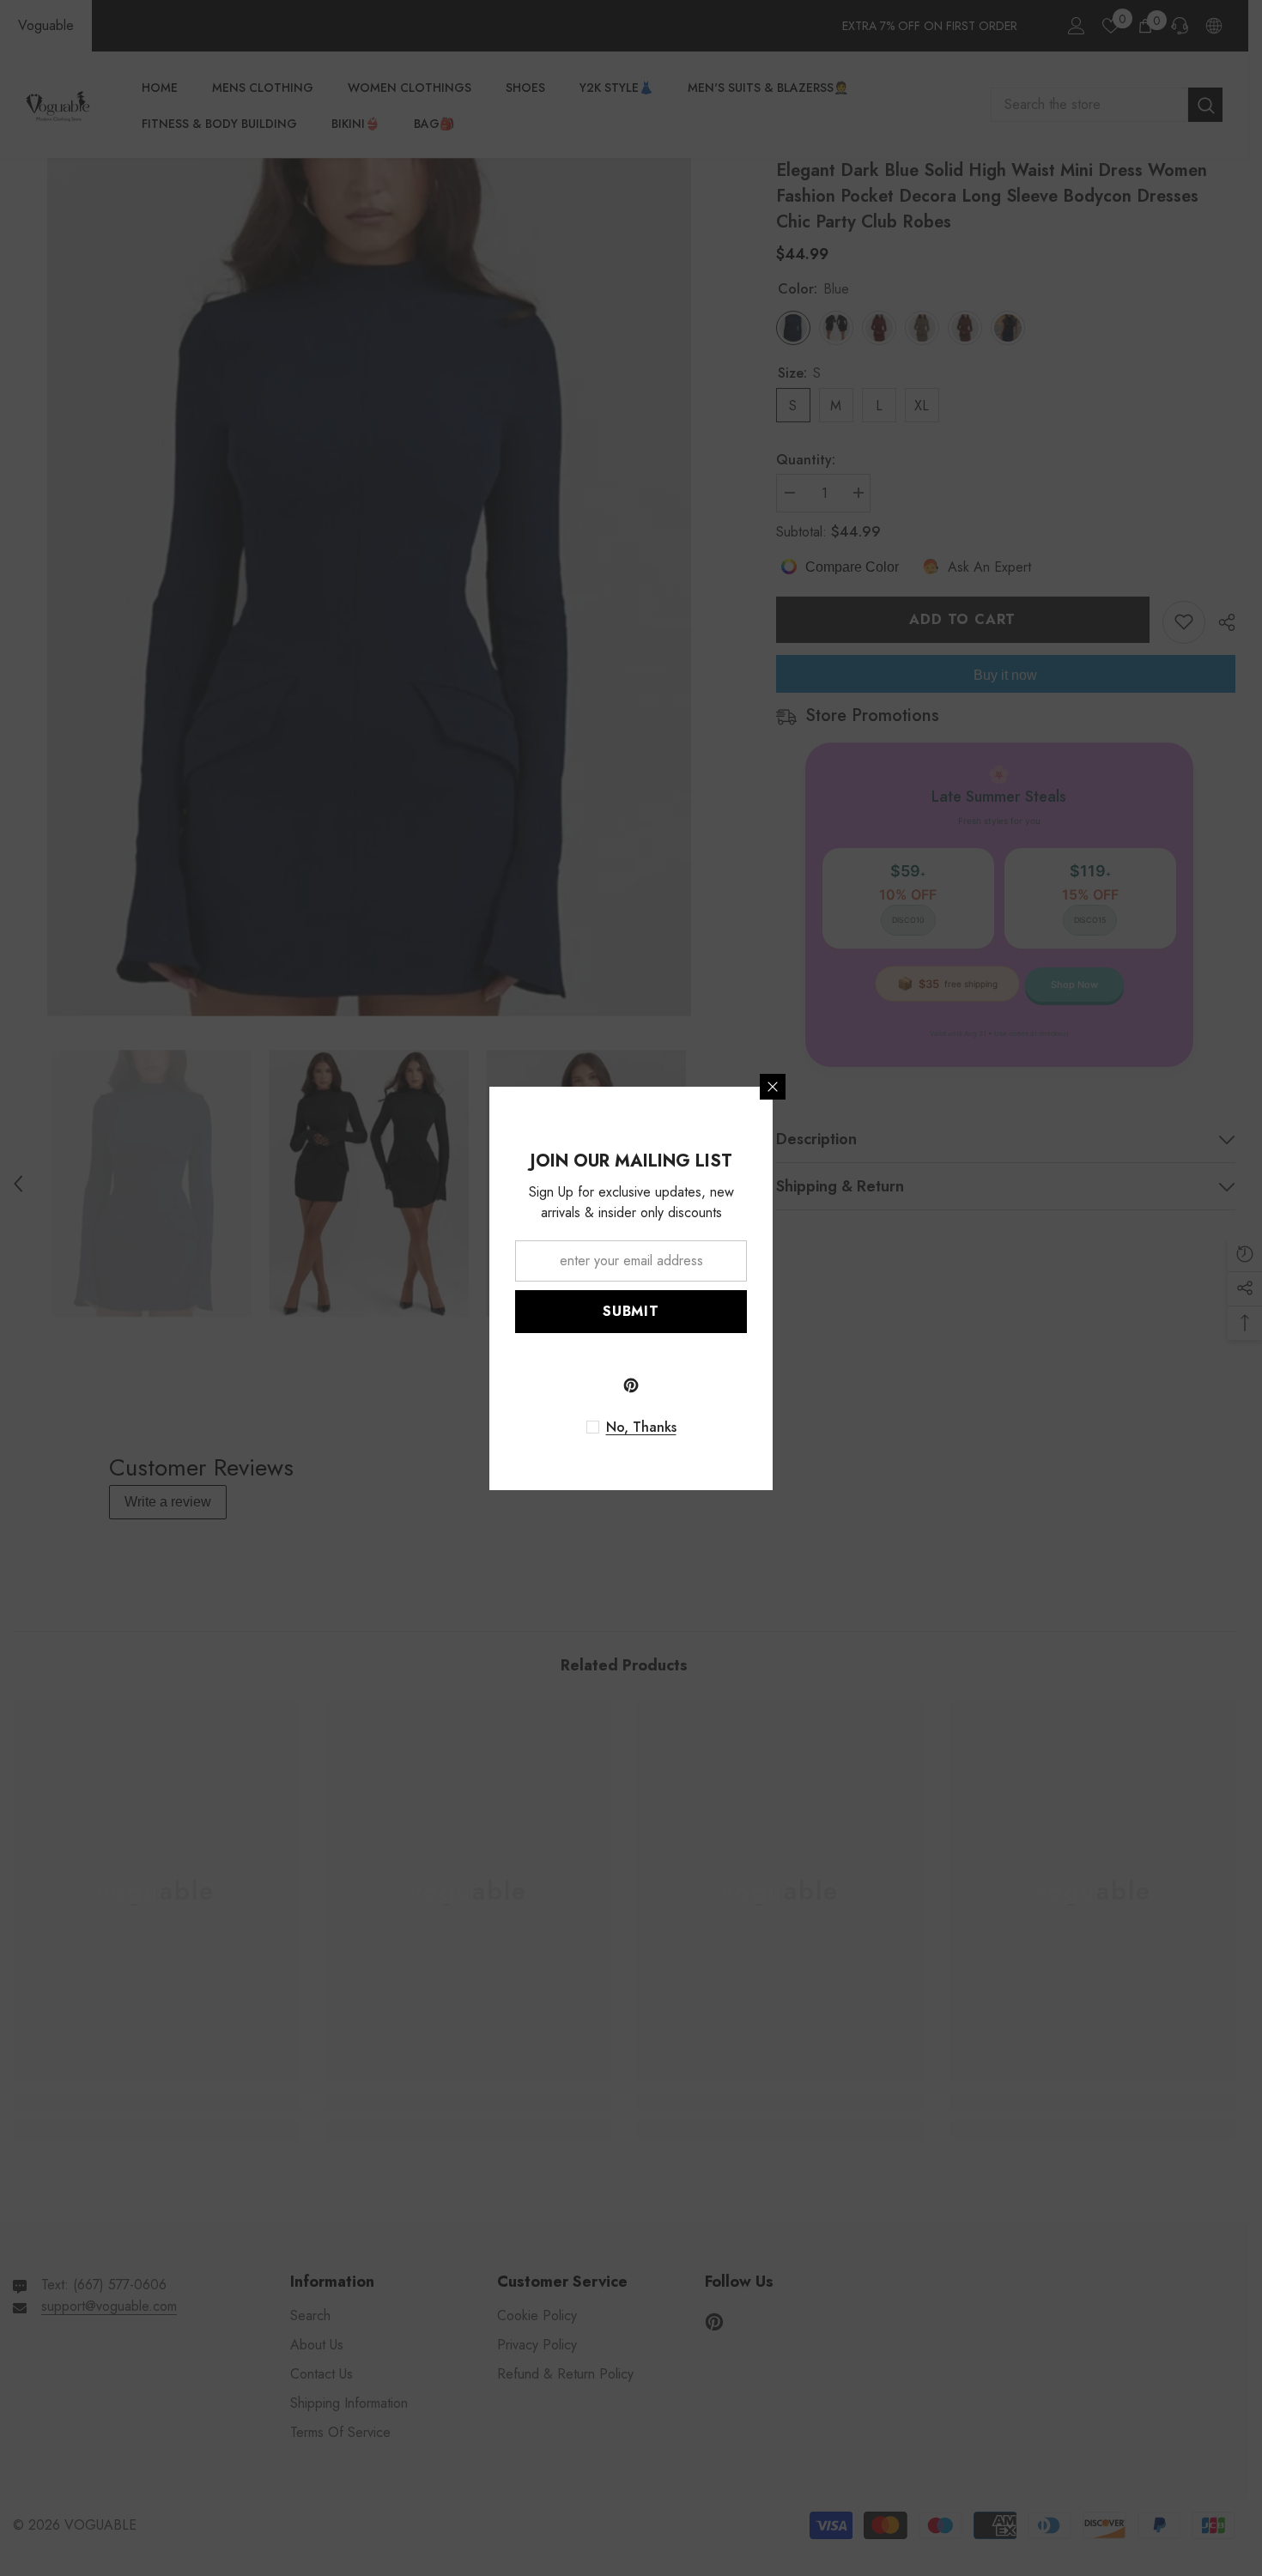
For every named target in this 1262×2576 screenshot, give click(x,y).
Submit (631, 1311)
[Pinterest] (631, 1385)
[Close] (773, 1087)
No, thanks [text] (641, 1427)
